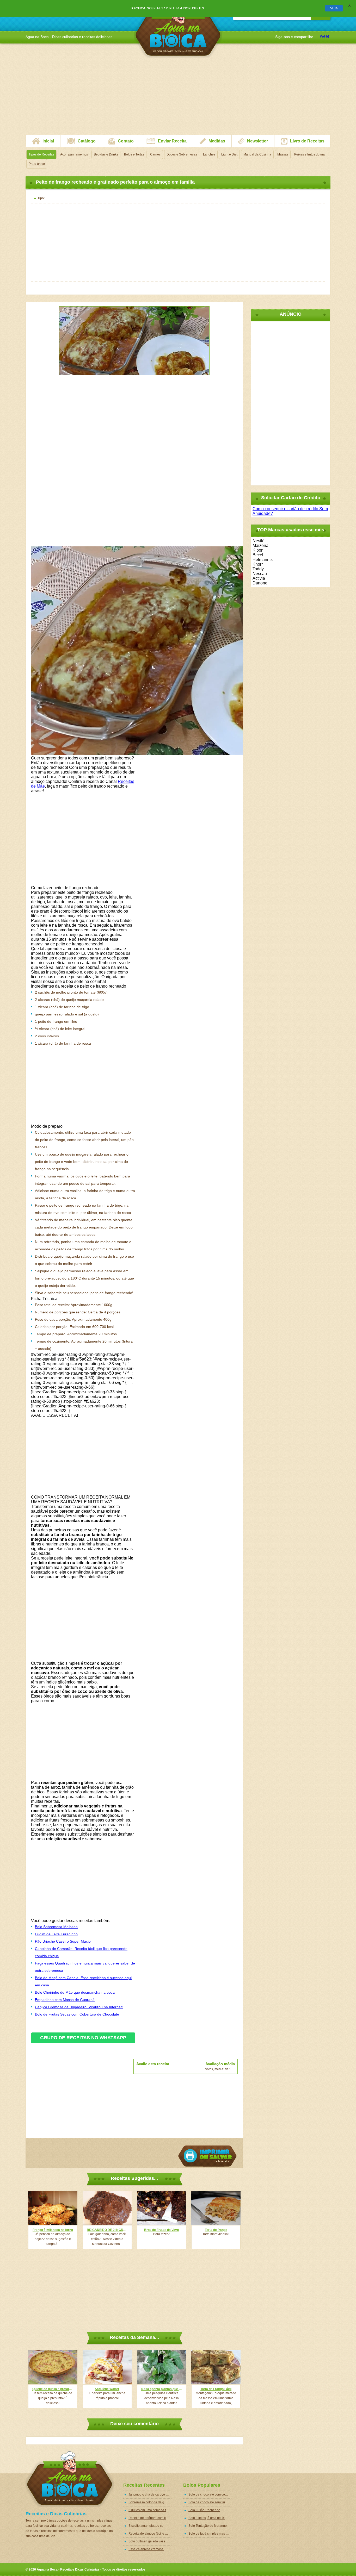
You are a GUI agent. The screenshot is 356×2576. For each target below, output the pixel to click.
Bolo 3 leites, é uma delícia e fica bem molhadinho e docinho (210, 2518)
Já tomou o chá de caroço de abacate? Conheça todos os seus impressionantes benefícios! (150, 2494)
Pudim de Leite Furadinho (56, 1934)
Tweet (323, 36)
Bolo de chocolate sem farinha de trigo (210, 2502)
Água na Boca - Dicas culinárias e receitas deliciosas (178, 30)
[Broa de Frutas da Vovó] (162, 2208)
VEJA (334, 8)
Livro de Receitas (307, 141)
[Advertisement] (178, 98)
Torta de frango (216, 2230)
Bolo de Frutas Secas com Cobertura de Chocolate (77, 2014)
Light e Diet (229, 154)
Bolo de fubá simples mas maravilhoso (210, 2534)
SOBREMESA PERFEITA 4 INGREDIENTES (176, 8)
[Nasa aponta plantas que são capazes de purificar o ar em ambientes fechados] (162, 2367)
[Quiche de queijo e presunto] (53, 2367)
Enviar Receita (172, 141)
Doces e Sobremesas (182, 154)
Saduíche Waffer (107, 2389)
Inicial (48, 141)
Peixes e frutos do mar (310, 154)
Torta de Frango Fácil (216, 2389)
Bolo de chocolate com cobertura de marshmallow (210, 2494)
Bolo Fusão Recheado (204, 2510)
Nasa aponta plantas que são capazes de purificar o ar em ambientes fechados (162, 2389)
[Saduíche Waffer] (107, 2367)
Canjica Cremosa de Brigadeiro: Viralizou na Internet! (79, 2007)
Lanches (209, 154)
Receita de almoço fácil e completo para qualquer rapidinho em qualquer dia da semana (150, 2534)
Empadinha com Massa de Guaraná (65, 2000)
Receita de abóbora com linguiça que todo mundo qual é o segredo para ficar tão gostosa (150, 2518)
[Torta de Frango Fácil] (216, 2367)
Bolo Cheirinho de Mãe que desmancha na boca (75, 1992)
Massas (283, 154)
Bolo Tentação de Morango (208, 2526)
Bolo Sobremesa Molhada (56, 1927)
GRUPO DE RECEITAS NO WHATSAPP (83, 2038)
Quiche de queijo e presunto (53, 2389)
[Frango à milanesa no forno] (53, 2208)
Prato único (37, 164)
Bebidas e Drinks (106, 154)
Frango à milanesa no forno (53, 2230)
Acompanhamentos (74, 154)
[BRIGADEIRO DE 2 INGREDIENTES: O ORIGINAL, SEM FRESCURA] (107, 2208)
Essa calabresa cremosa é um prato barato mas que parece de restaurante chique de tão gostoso (150, 2549)
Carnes (155, 154)
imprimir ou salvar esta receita (207, 2156)
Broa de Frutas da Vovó (161, 2230)
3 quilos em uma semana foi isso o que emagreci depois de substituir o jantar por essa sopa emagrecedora (150, 2510)
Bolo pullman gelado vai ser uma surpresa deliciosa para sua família (150, 2541)
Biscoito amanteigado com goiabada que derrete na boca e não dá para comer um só (150, 2526)
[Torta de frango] (216, 2208)
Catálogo (87, 141)
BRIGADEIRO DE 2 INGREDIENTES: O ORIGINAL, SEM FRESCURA (107, 2230)
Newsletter (257, 141)
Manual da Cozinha (257, 154)
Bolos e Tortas (134, 154)
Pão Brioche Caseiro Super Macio (63, 1941)
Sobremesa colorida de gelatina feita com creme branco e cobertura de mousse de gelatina (150, 2502)
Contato (126, 141)
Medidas (217, 141)
